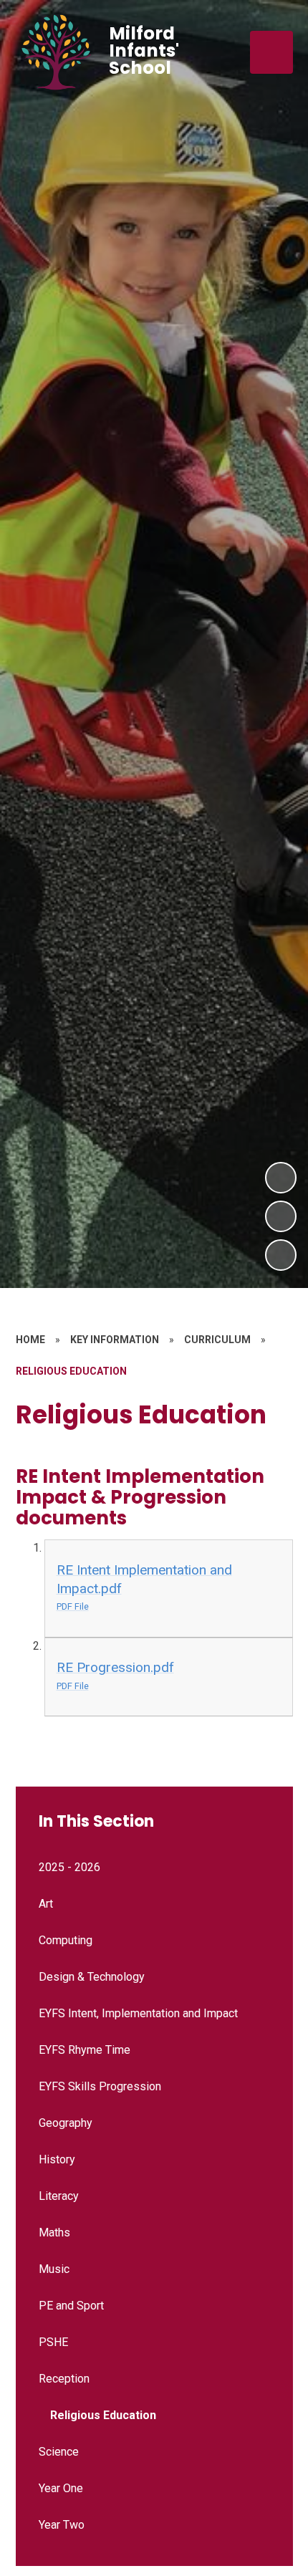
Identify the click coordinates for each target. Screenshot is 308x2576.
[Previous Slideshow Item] (281, 1216)
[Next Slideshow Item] (281, 1178)
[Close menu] (271, 52)
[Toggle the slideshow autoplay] (281, 1255)
